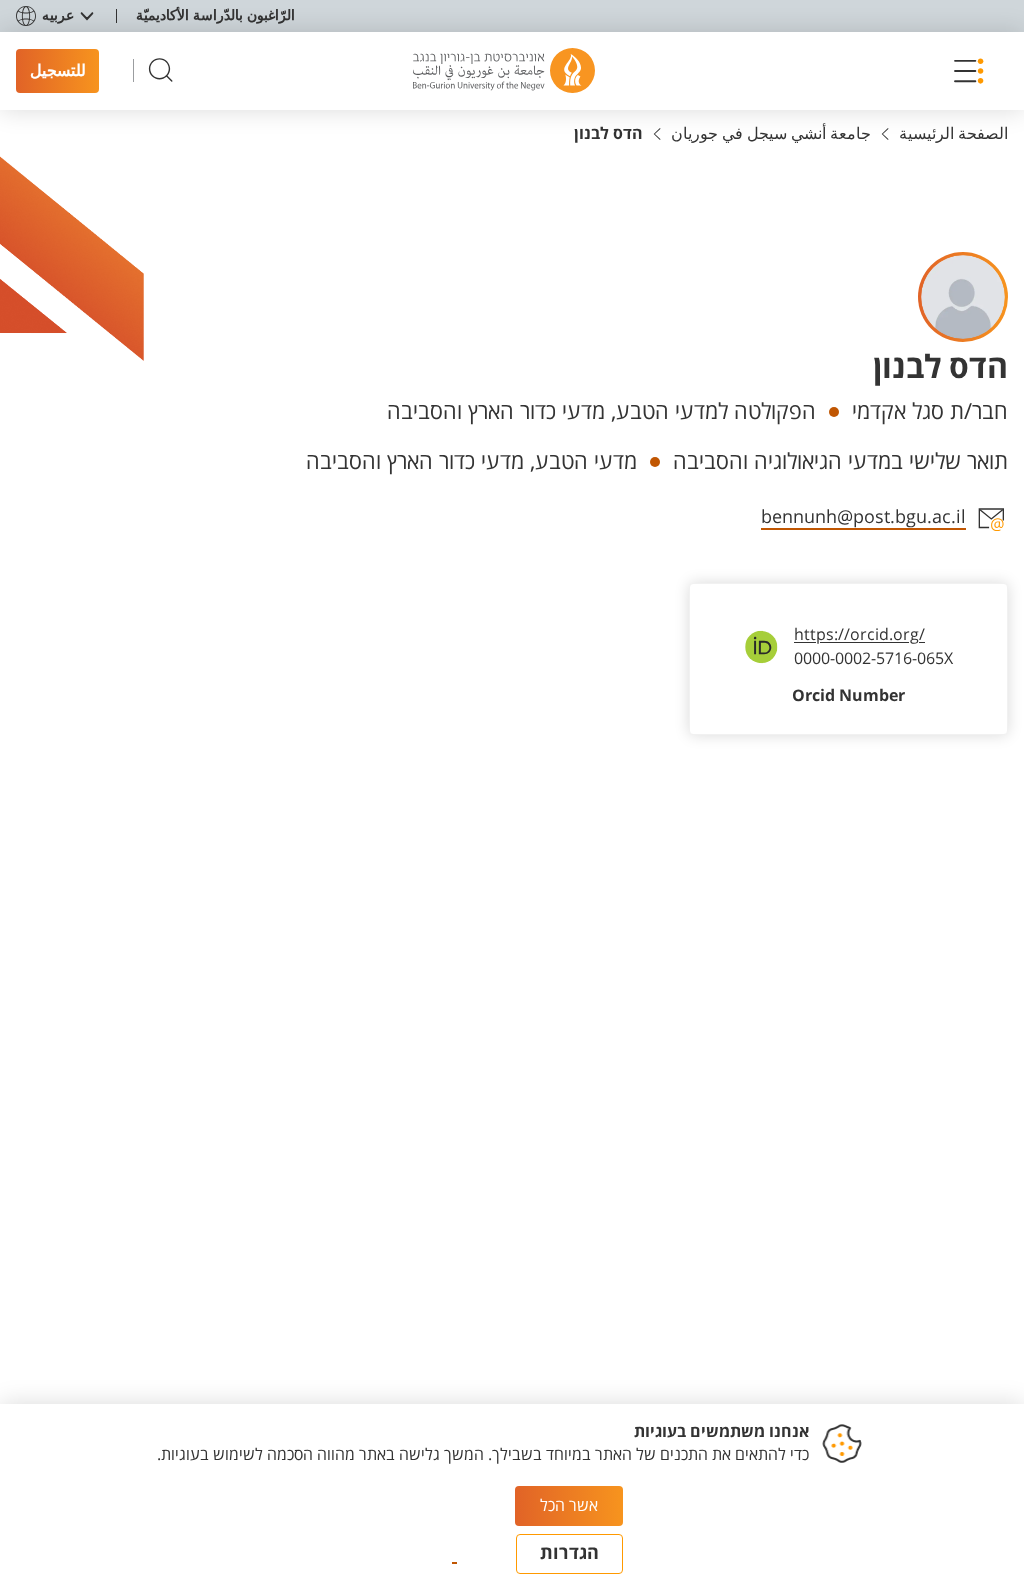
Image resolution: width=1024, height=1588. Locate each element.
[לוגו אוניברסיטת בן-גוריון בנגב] (504, 71)
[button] (963, 71)
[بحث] (161, 70)
